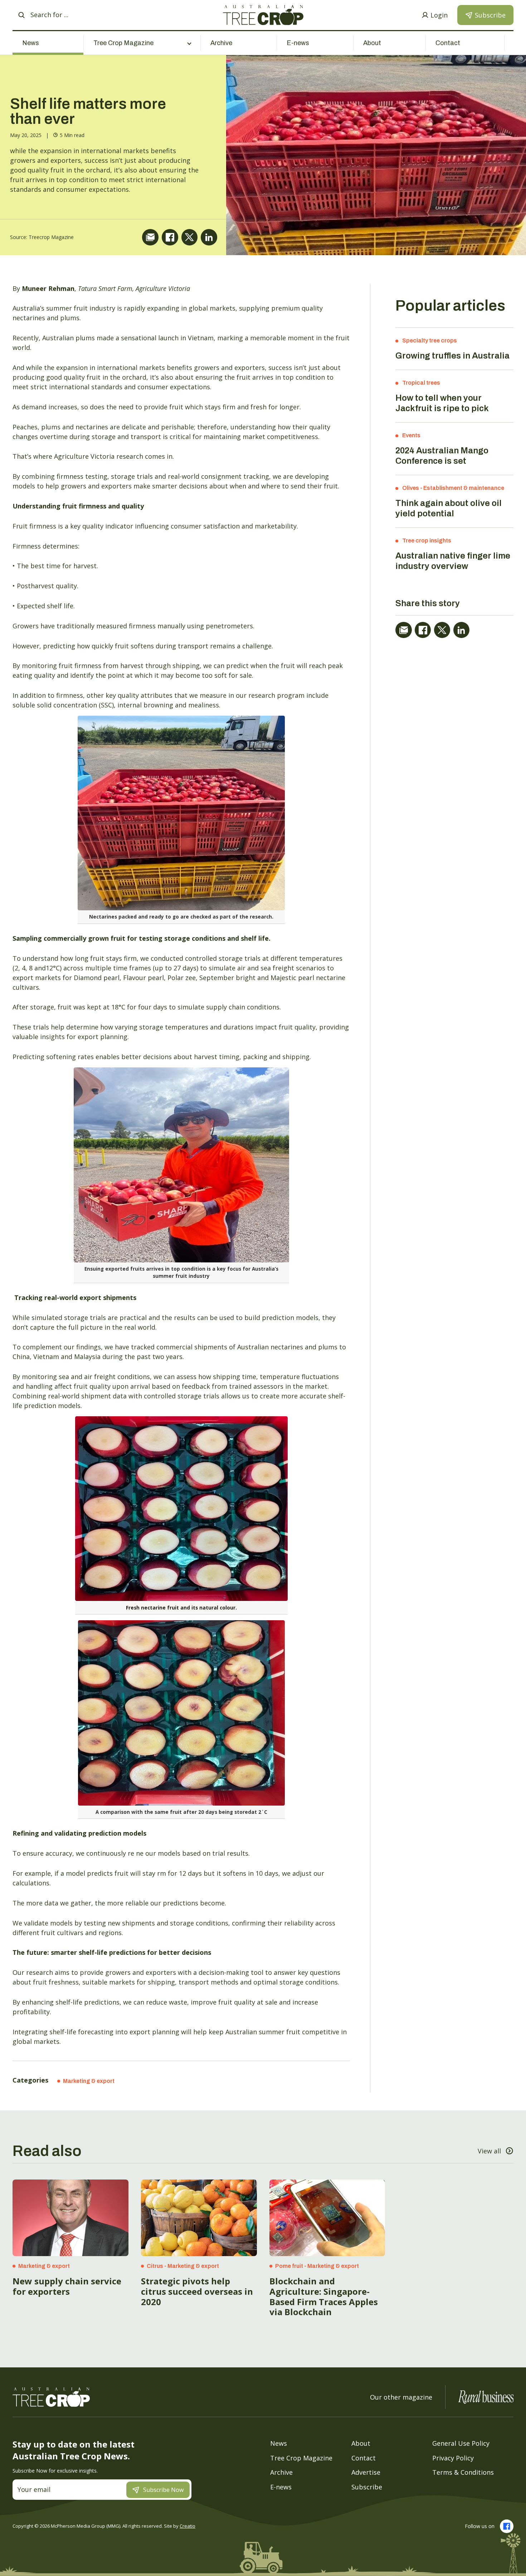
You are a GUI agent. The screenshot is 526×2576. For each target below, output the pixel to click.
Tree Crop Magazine (301, 2458)
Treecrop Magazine (51, 237)
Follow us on (480, 2526)
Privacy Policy (453, 2458)
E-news (298, 43)
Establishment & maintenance (464, 488)
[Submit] (21, 15)
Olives (411, 488)
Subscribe (367, 2487)
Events (411, 435)
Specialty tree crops (430, 340)
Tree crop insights (427, 540)
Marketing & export (89, 2081)
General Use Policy (461, 2443)
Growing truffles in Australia (452, 356)
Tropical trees (421, 383)
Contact (448, 43)
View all (489, 2151)
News (31, 43)
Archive (221, 43)
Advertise (366, 2472)
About (372, 43)
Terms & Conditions (463, 2472)
